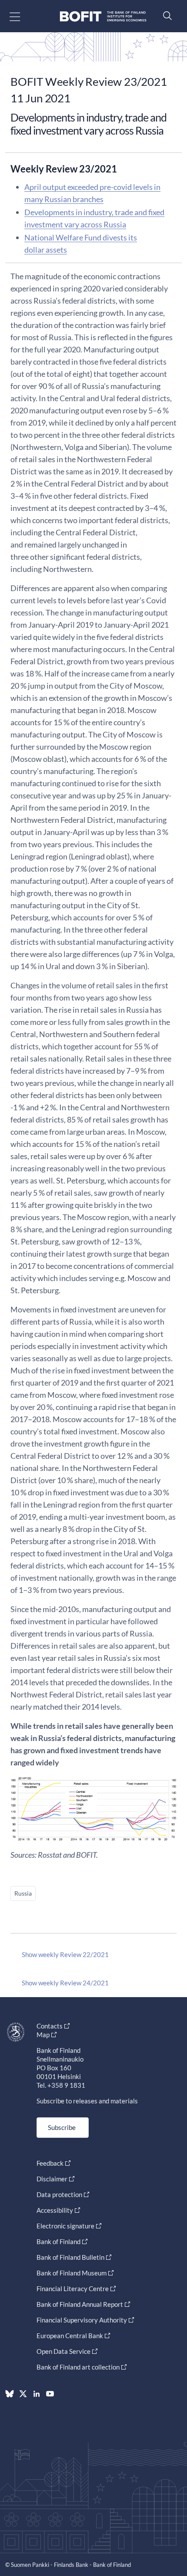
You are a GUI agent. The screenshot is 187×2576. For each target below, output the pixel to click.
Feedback (50, 2163)
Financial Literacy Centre (73, 2289)
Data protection (59, 2194)
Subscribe (62, 2127)
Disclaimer (52, 2179)
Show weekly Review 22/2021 (65, 1954)
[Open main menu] (22, 16)
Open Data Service (63, 2351)
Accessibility (55, 2210)
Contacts (50, 2026)
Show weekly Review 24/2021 (65, 1983)
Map (43, 2035)
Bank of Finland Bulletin (70, 2257)
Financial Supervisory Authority (82, 2320)
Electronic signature (65, 2226)
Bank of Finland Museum (72, 2273)
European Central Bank (70, 2336)
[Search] (165, 15)
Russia (23, 1893)
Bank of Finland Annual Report (80, 2304)
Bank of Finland (58, 2241)
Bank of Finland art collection (78, 2367)
